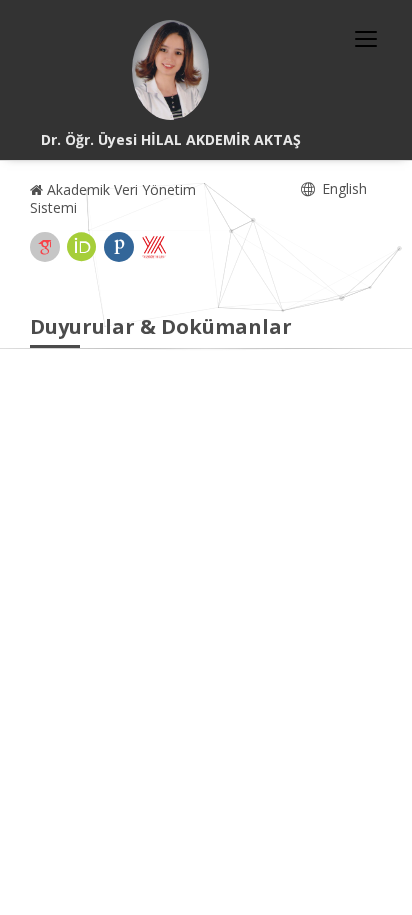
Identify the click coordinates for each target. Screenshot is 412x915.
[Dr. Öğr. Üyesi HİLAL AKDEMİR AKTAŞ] (171, 70)
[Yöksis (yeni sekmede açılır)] (154, 247)
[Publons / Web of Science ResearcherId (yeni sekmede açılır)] (119, 247)
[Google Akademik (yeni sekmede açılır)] (45, 247)
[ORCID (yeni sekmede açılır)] (82, 247)
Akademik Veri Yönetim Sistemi (113, 198)
